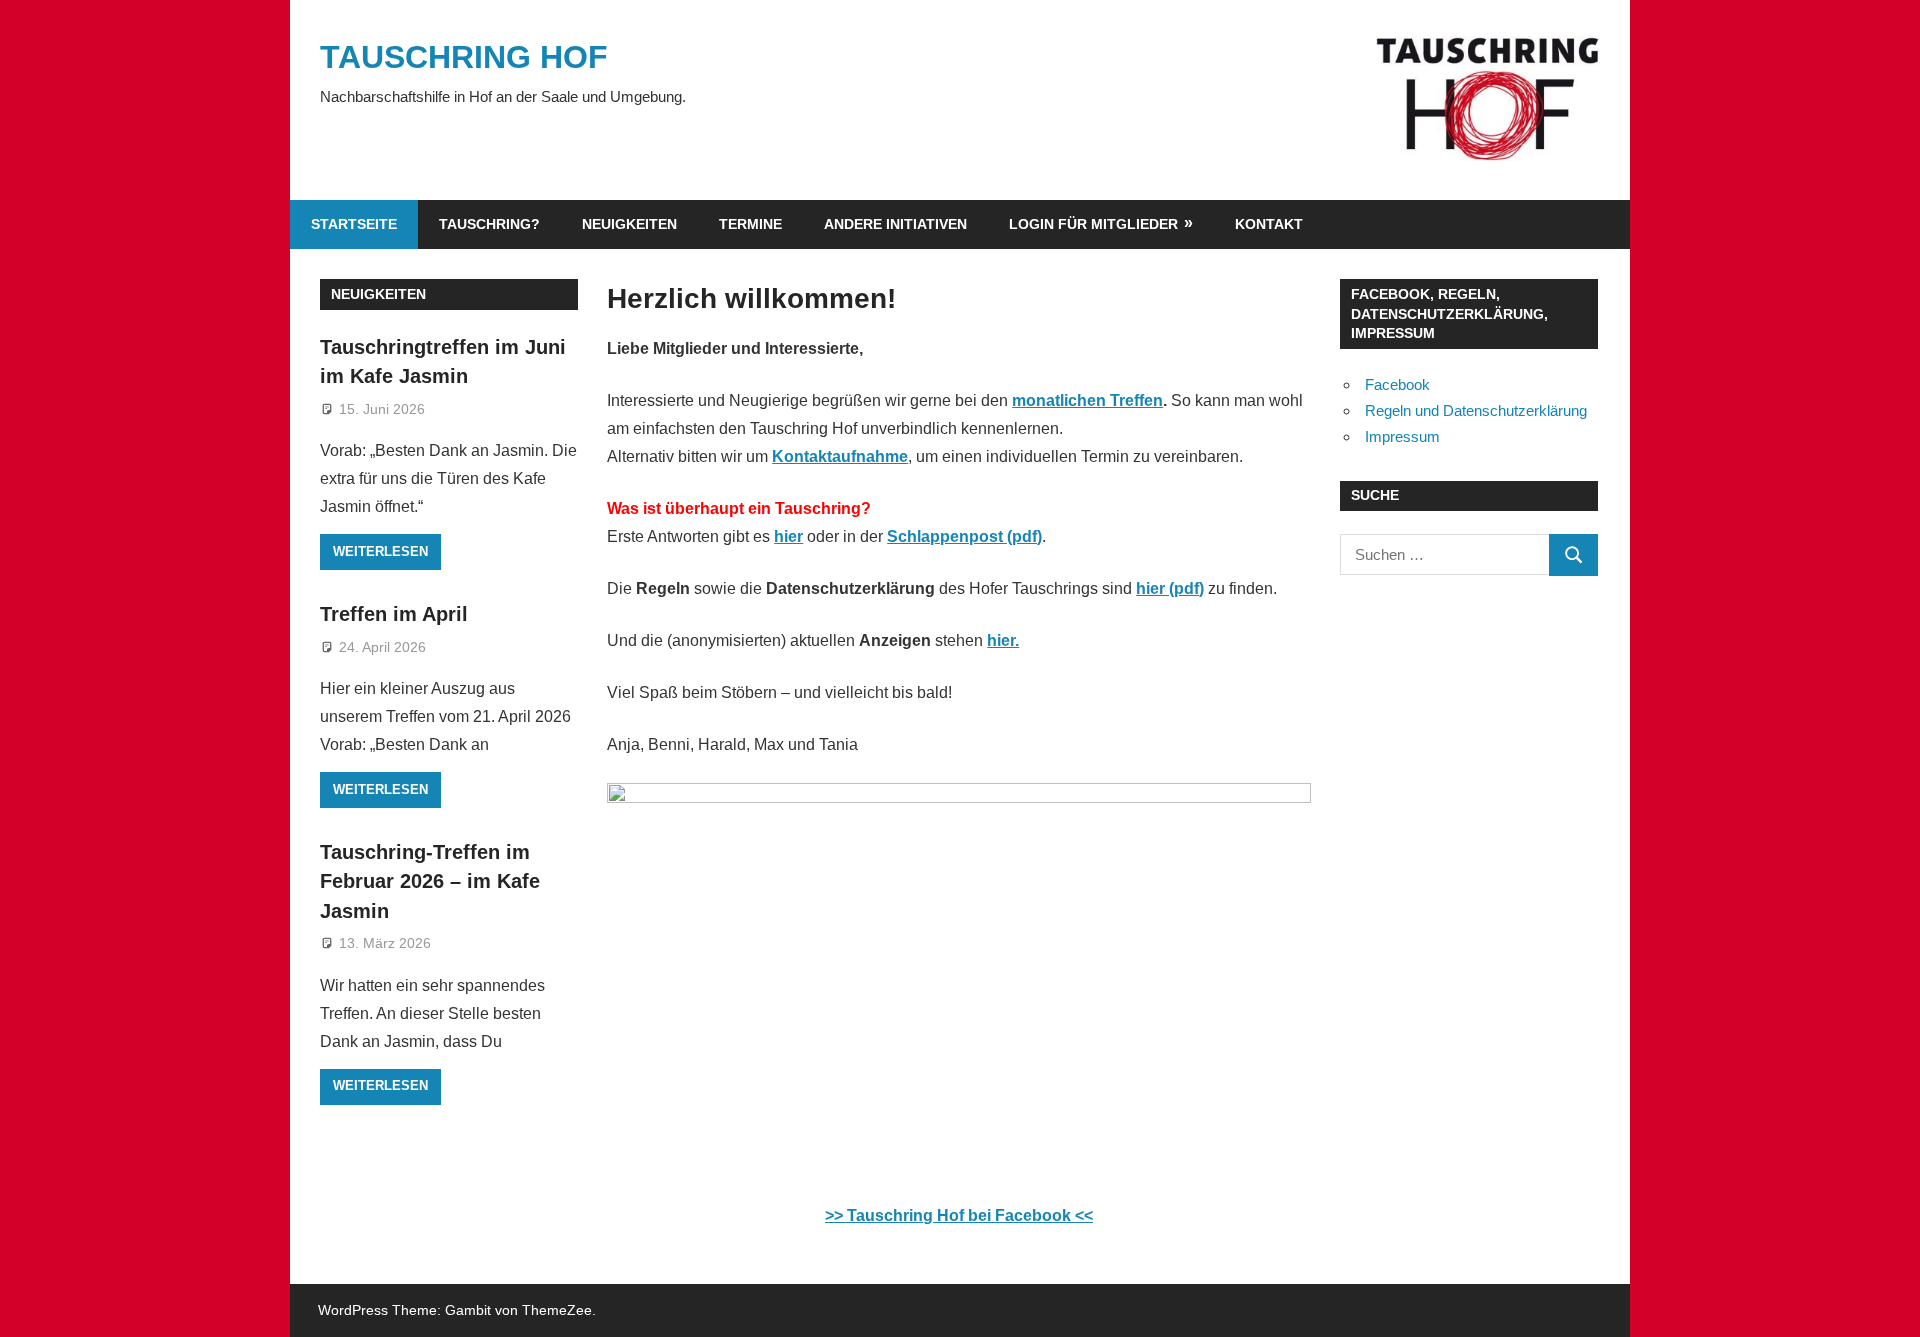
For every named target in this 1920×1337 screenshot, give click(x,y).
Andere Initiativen (895, 224)
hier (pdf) (1170, 588)
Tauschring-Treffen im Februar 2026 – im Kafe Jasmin (430, 881)
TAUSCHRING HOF (464, 57)
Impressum (1402, 436)
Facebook (1397, 384)
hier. (1003, 640)
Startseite (354, 224)
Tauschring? (489, 224)
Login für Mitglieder (1093, 224)
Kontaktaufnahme (840, 456)
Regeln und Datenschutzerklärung (1476, 410)
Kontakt (1269, 224)
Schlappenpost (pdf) (964, 536)
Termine (750, 224)
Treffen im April (394, 614)
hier (788, 536)
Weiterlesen (380, 551)
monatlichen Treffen (1087, 400)
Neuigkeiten (629, 224)
